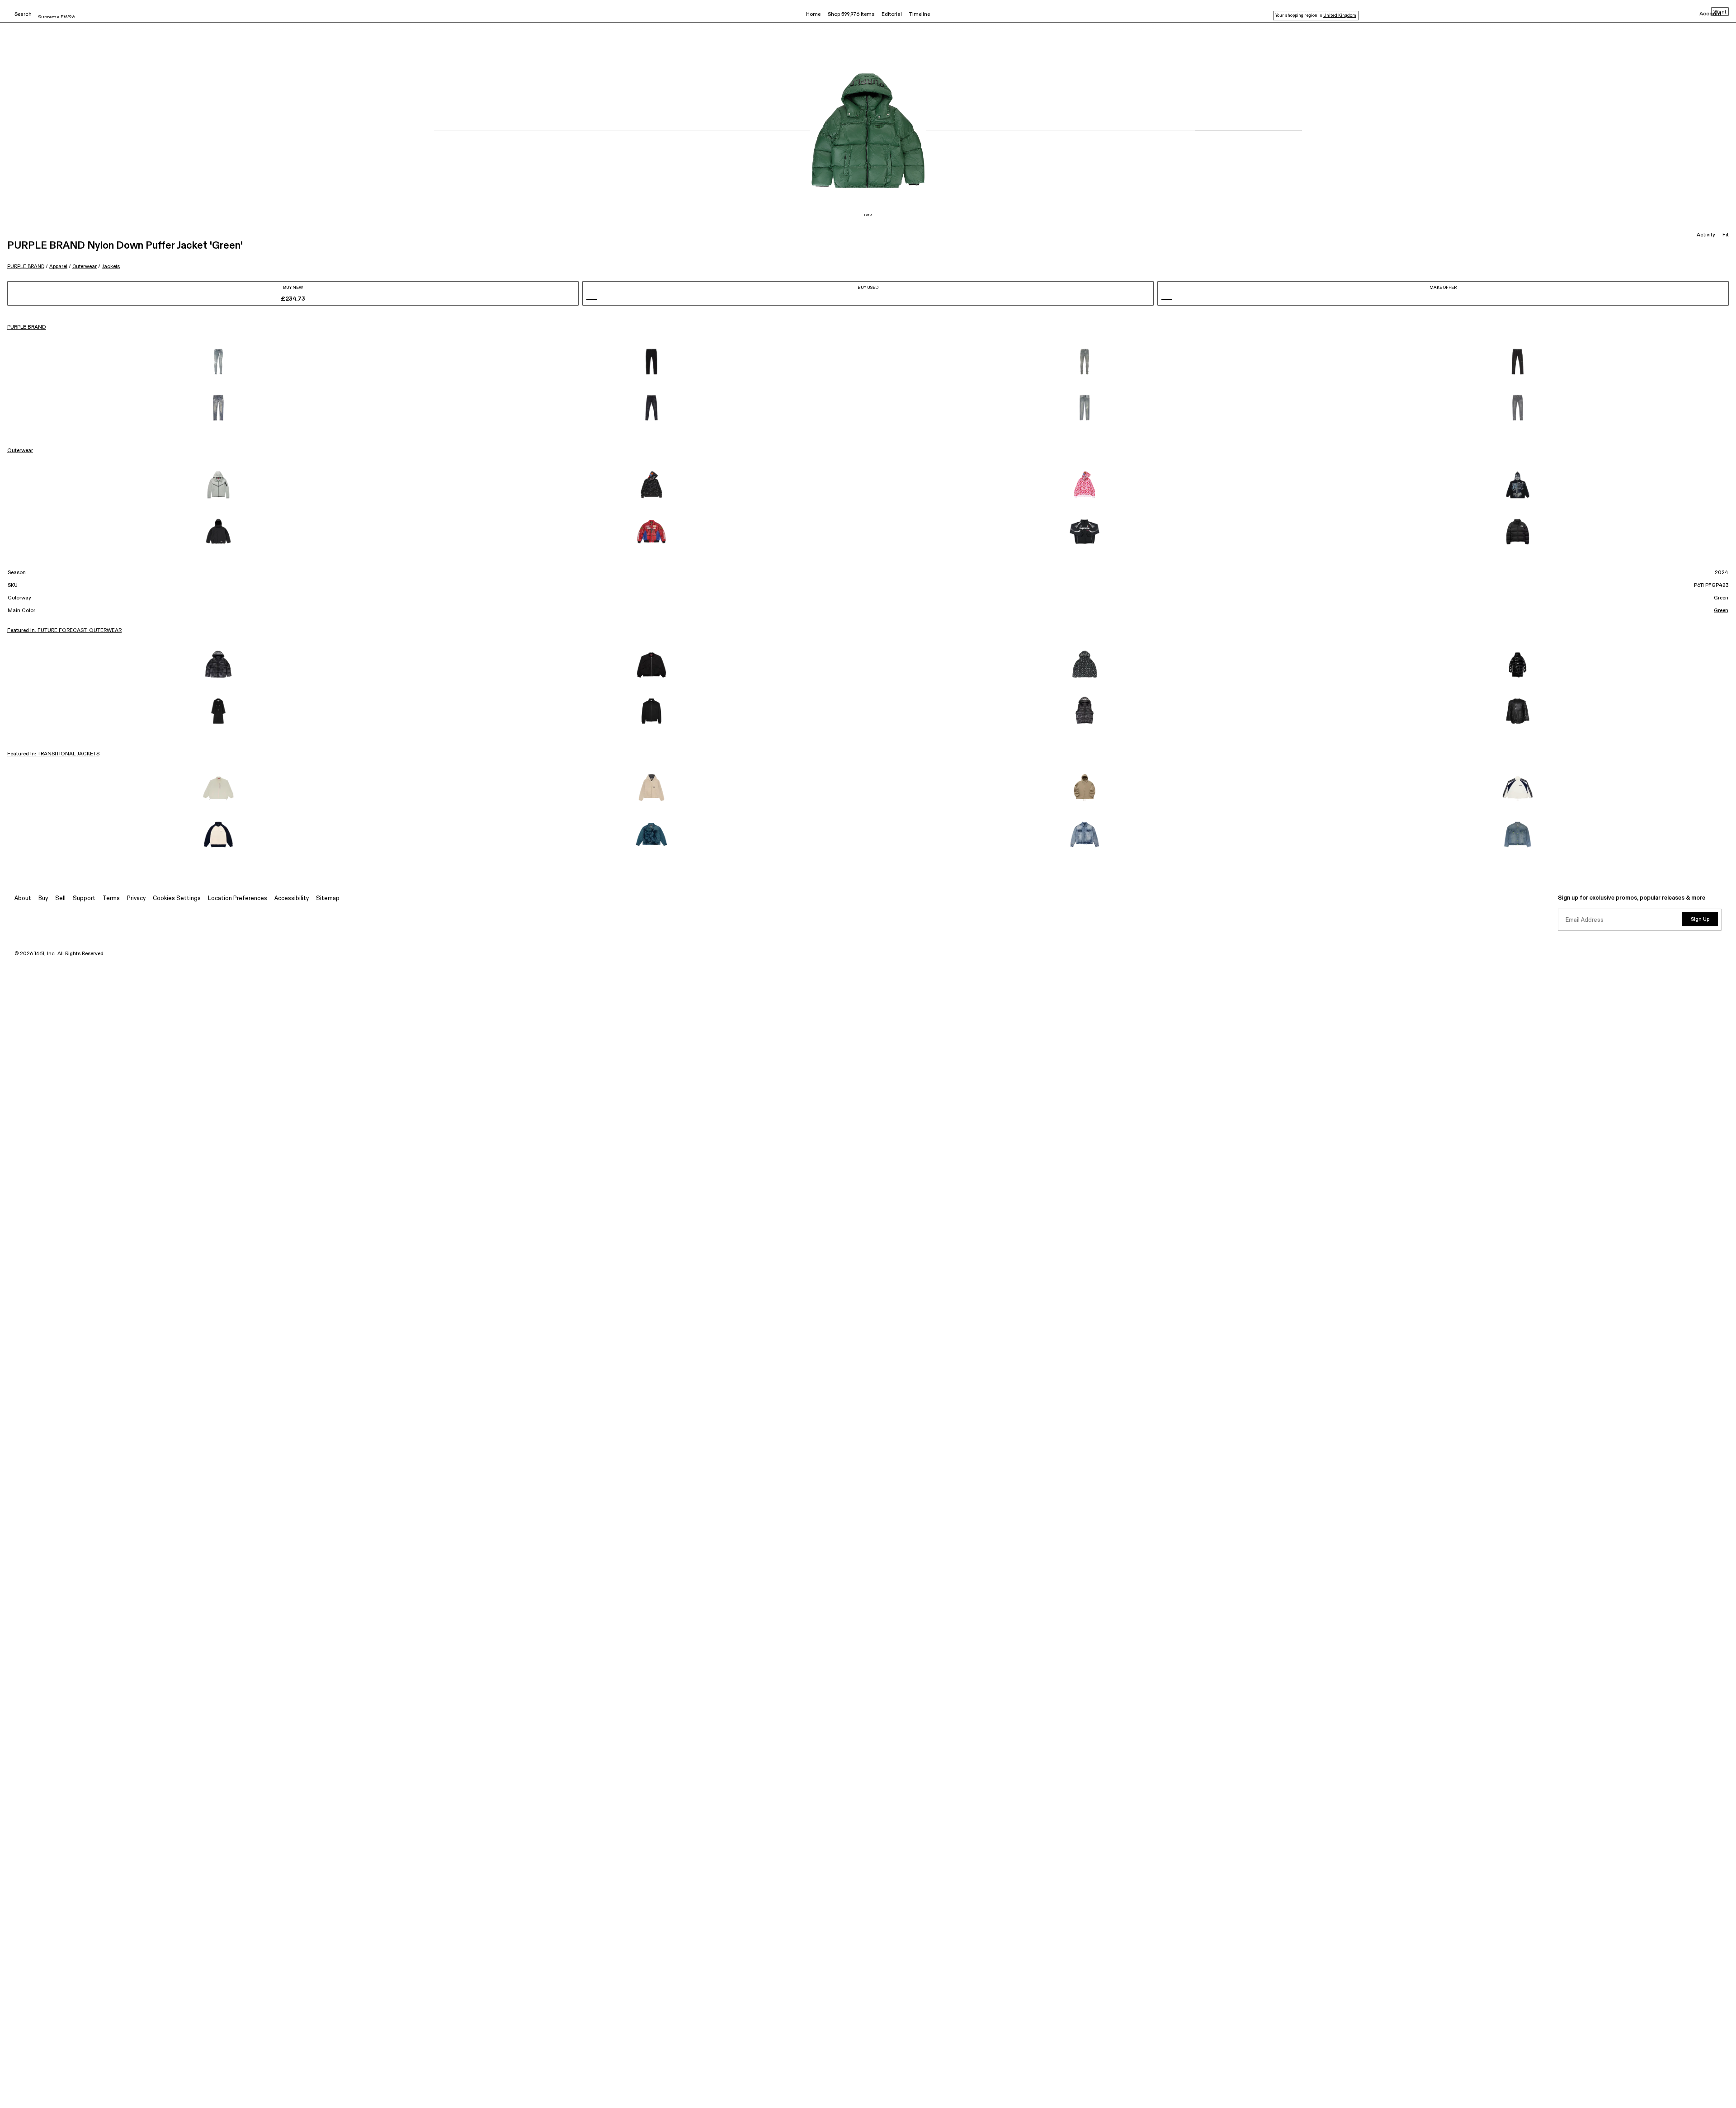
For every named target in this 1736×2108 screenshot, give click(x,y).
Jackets (111, 266)
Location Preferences (238, 898)
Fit (1726, 235)
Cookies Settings (177, 898)
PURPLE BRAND (26, 266)
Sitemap (328, 898)
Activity (1706, 235)
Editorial (892, 14)
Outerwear (85, 266)
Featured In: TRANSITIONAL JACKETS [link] (53, 754)
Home (813, 14)
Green (1721, 611)
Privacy (136, 898)
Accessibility (292, 898)
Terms (111, 898)
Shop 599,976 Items (851, 14)
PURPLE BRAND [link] (27, 327)
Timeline (920, 14)
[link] (218, 362)
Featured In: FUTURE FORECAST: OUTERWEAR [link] (64, 631)
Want (1720, 12)
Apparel (58, 266)
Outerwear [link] (20, 451)
